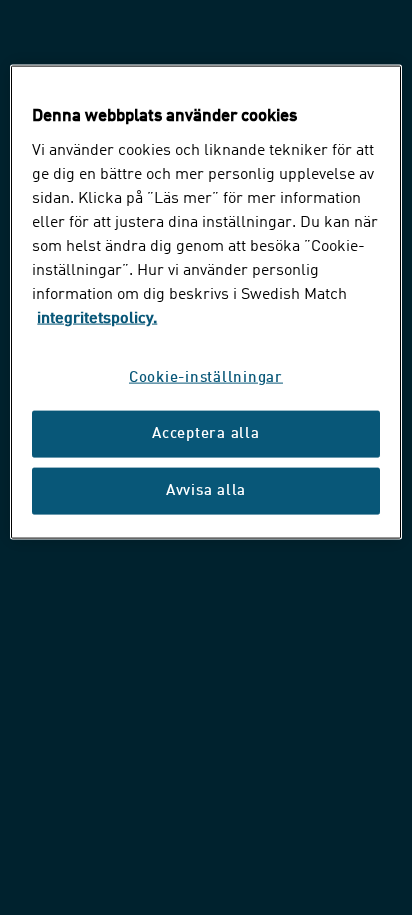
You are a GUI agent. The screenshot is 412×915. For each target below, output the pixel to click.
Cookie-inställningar (206, 377)
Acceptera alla (206, 433)
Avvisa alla (206, 490)
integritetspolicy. (97, 318)
